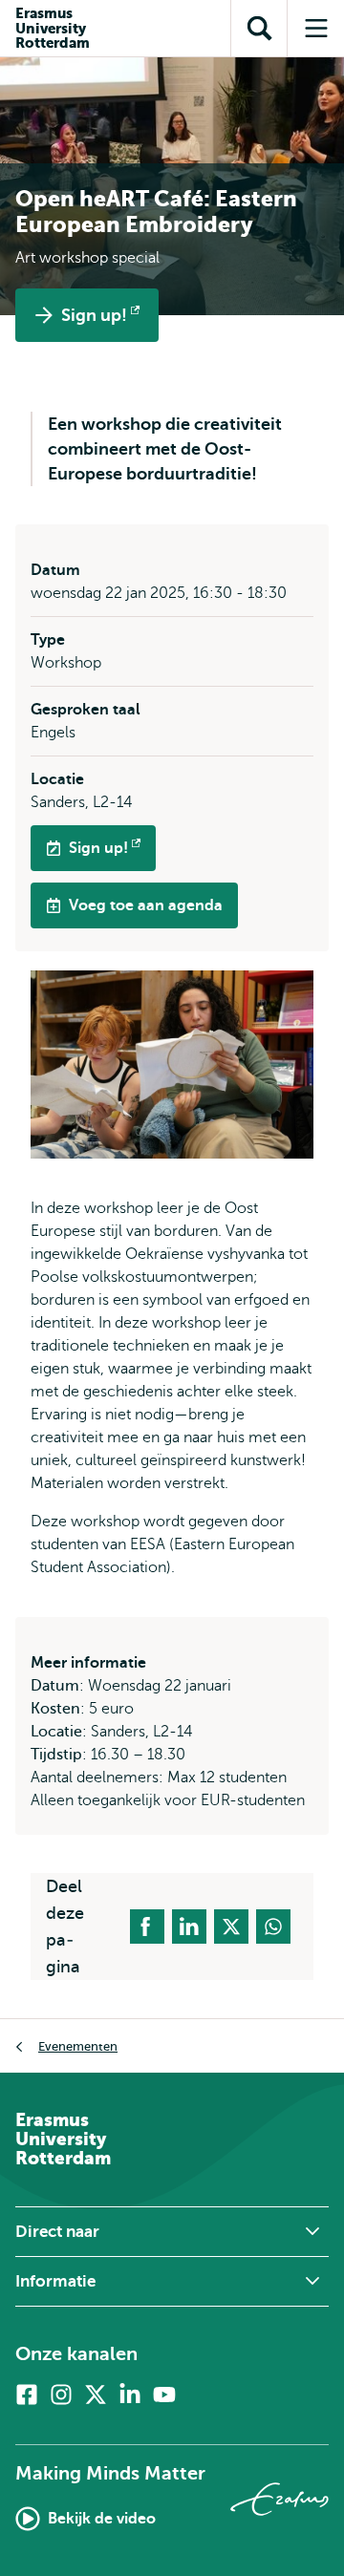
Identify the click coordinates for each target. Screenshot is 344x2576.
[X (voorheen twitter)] (96, 2395)
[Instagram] (61, 2395)
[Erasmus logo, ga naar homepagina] (279, 2499)
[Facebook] (27, 2395)
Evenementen (78, 2046)
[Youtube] (164, 2395)
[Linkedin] (130, 2395)
